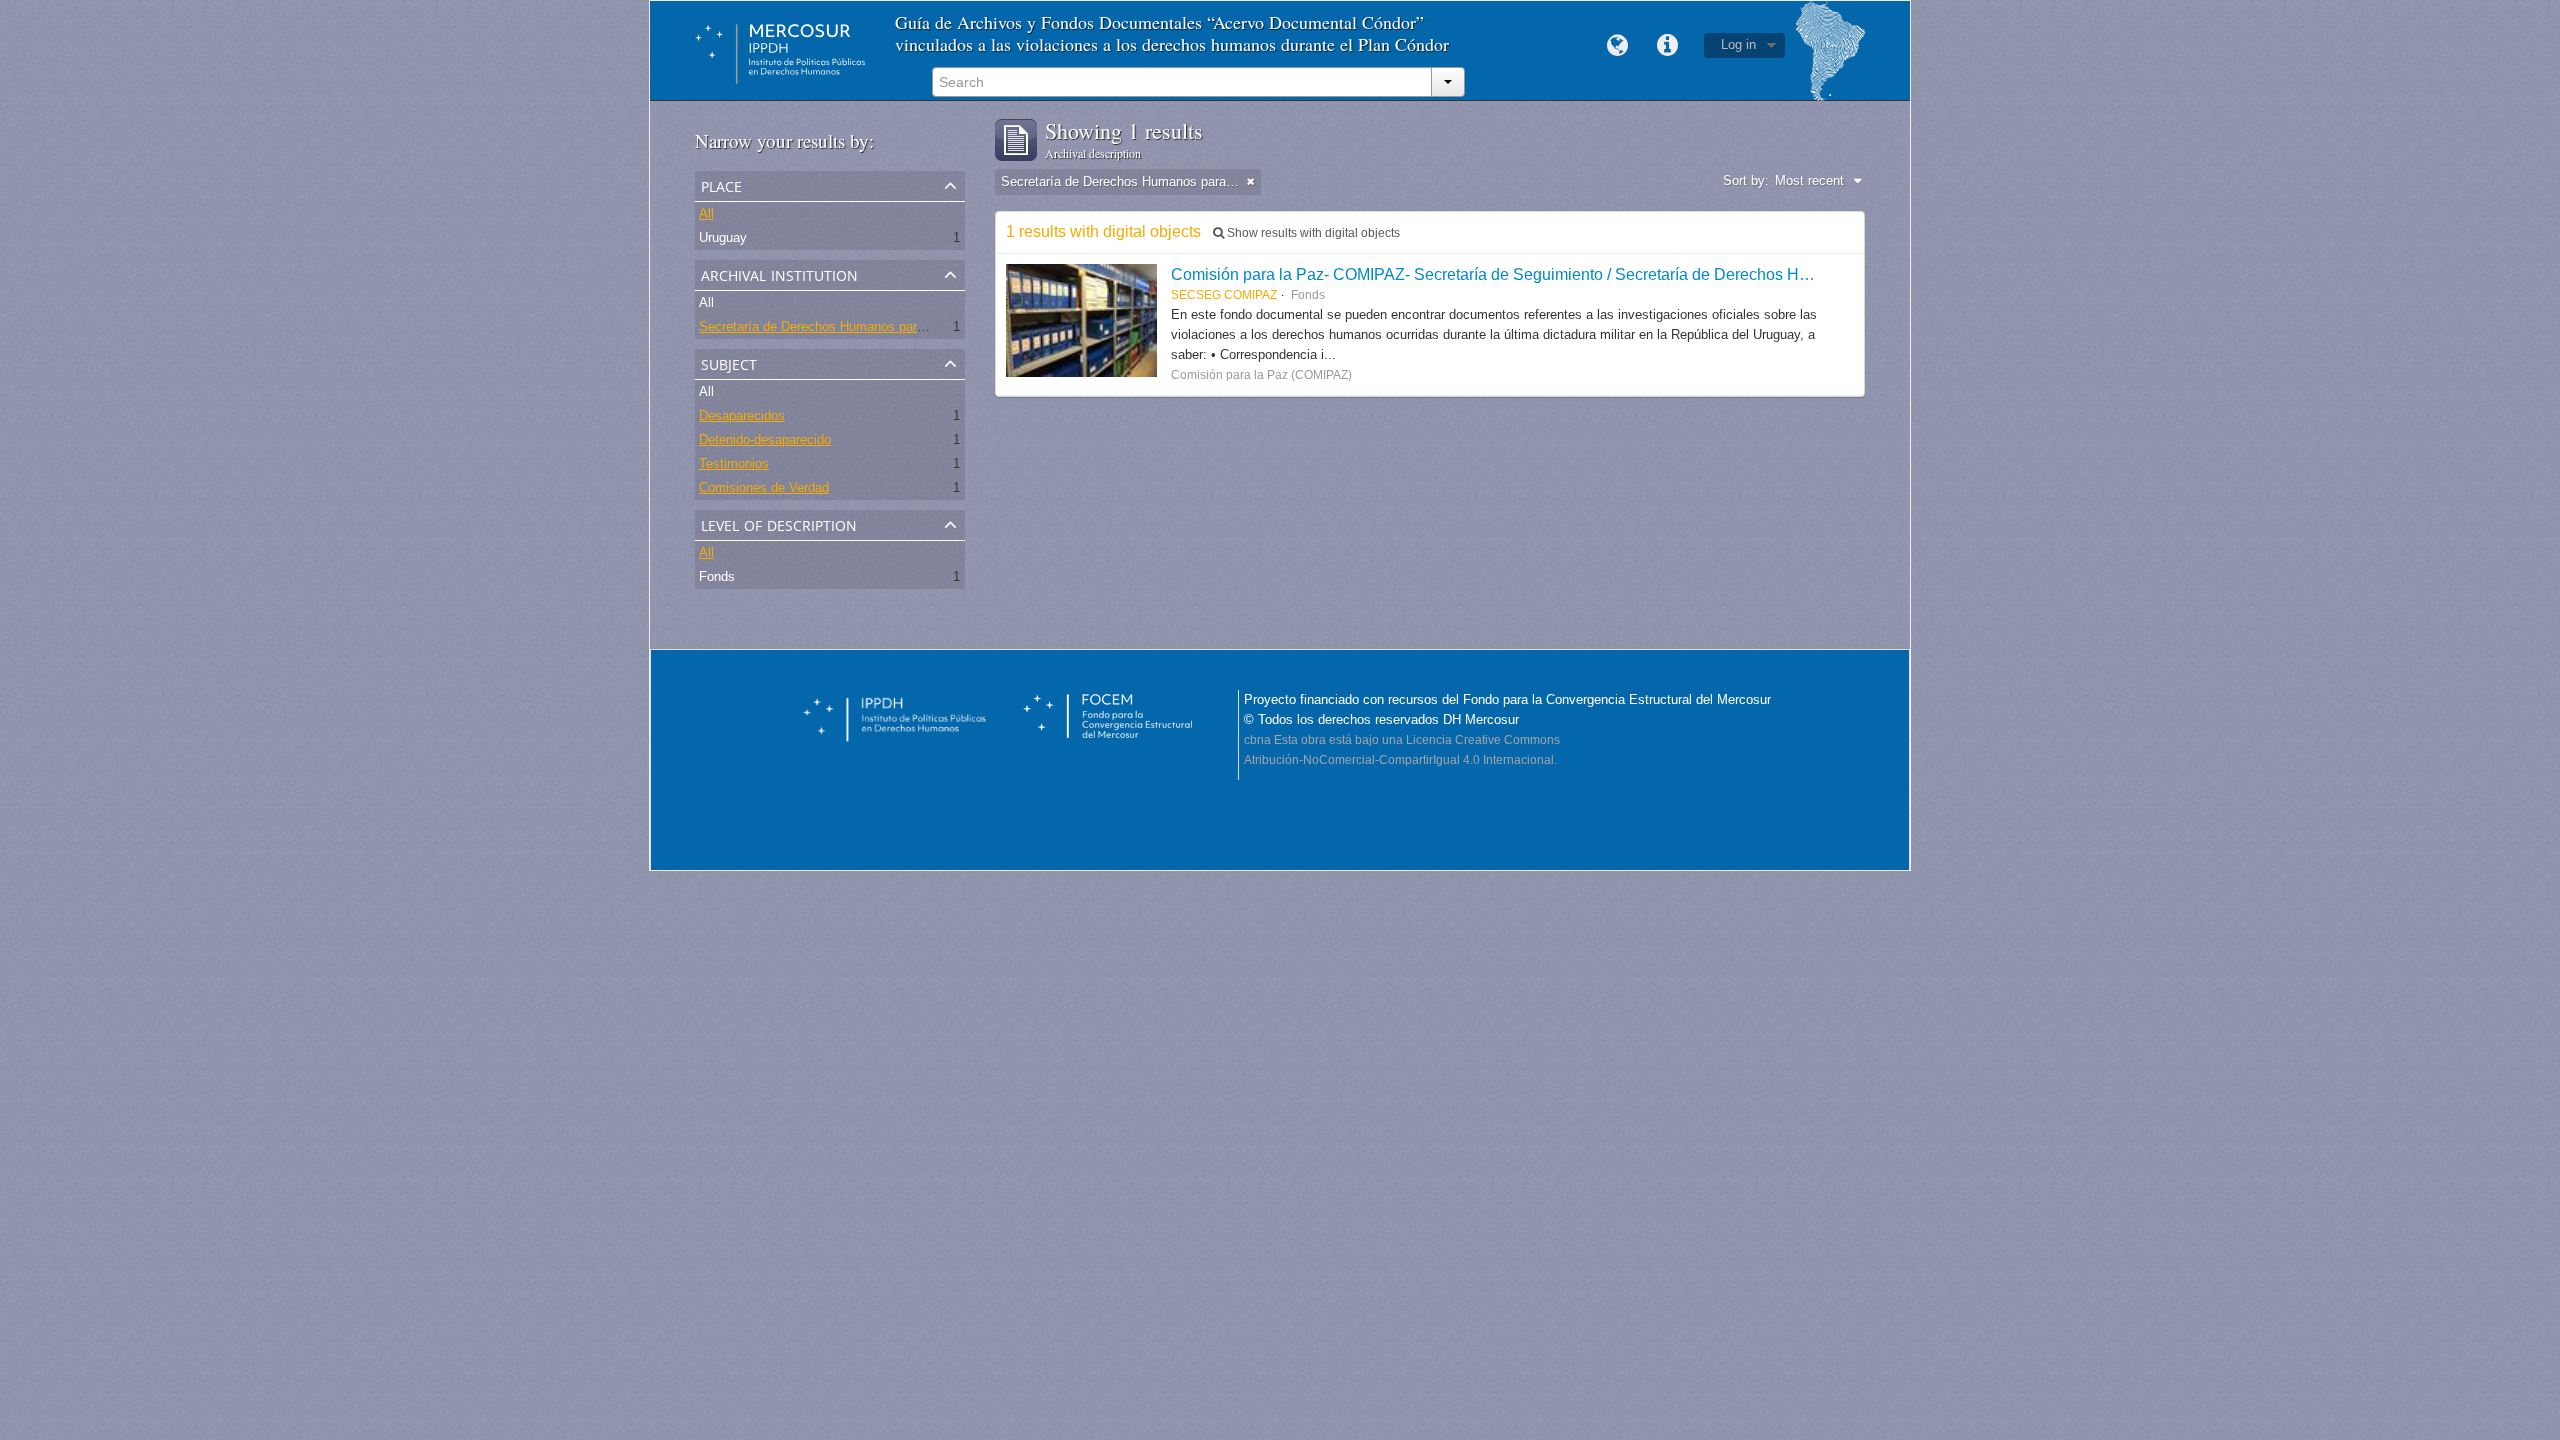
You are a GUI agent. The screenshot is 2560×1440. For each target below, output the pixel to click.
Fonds (717, 576)
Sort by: (1746, 180)
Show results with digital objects (1312, 233)
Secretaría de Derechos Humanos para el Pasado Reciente (870, 326)
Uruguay (723, 237)
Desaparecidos (742, 415)
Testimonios (734, 463)
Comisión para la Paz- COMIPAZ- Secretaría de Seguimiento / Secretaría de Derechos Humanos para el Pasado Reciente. (1605, 274)
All (706, 213)
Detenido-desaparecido (765, 439)
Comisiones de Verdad (764, 487)
